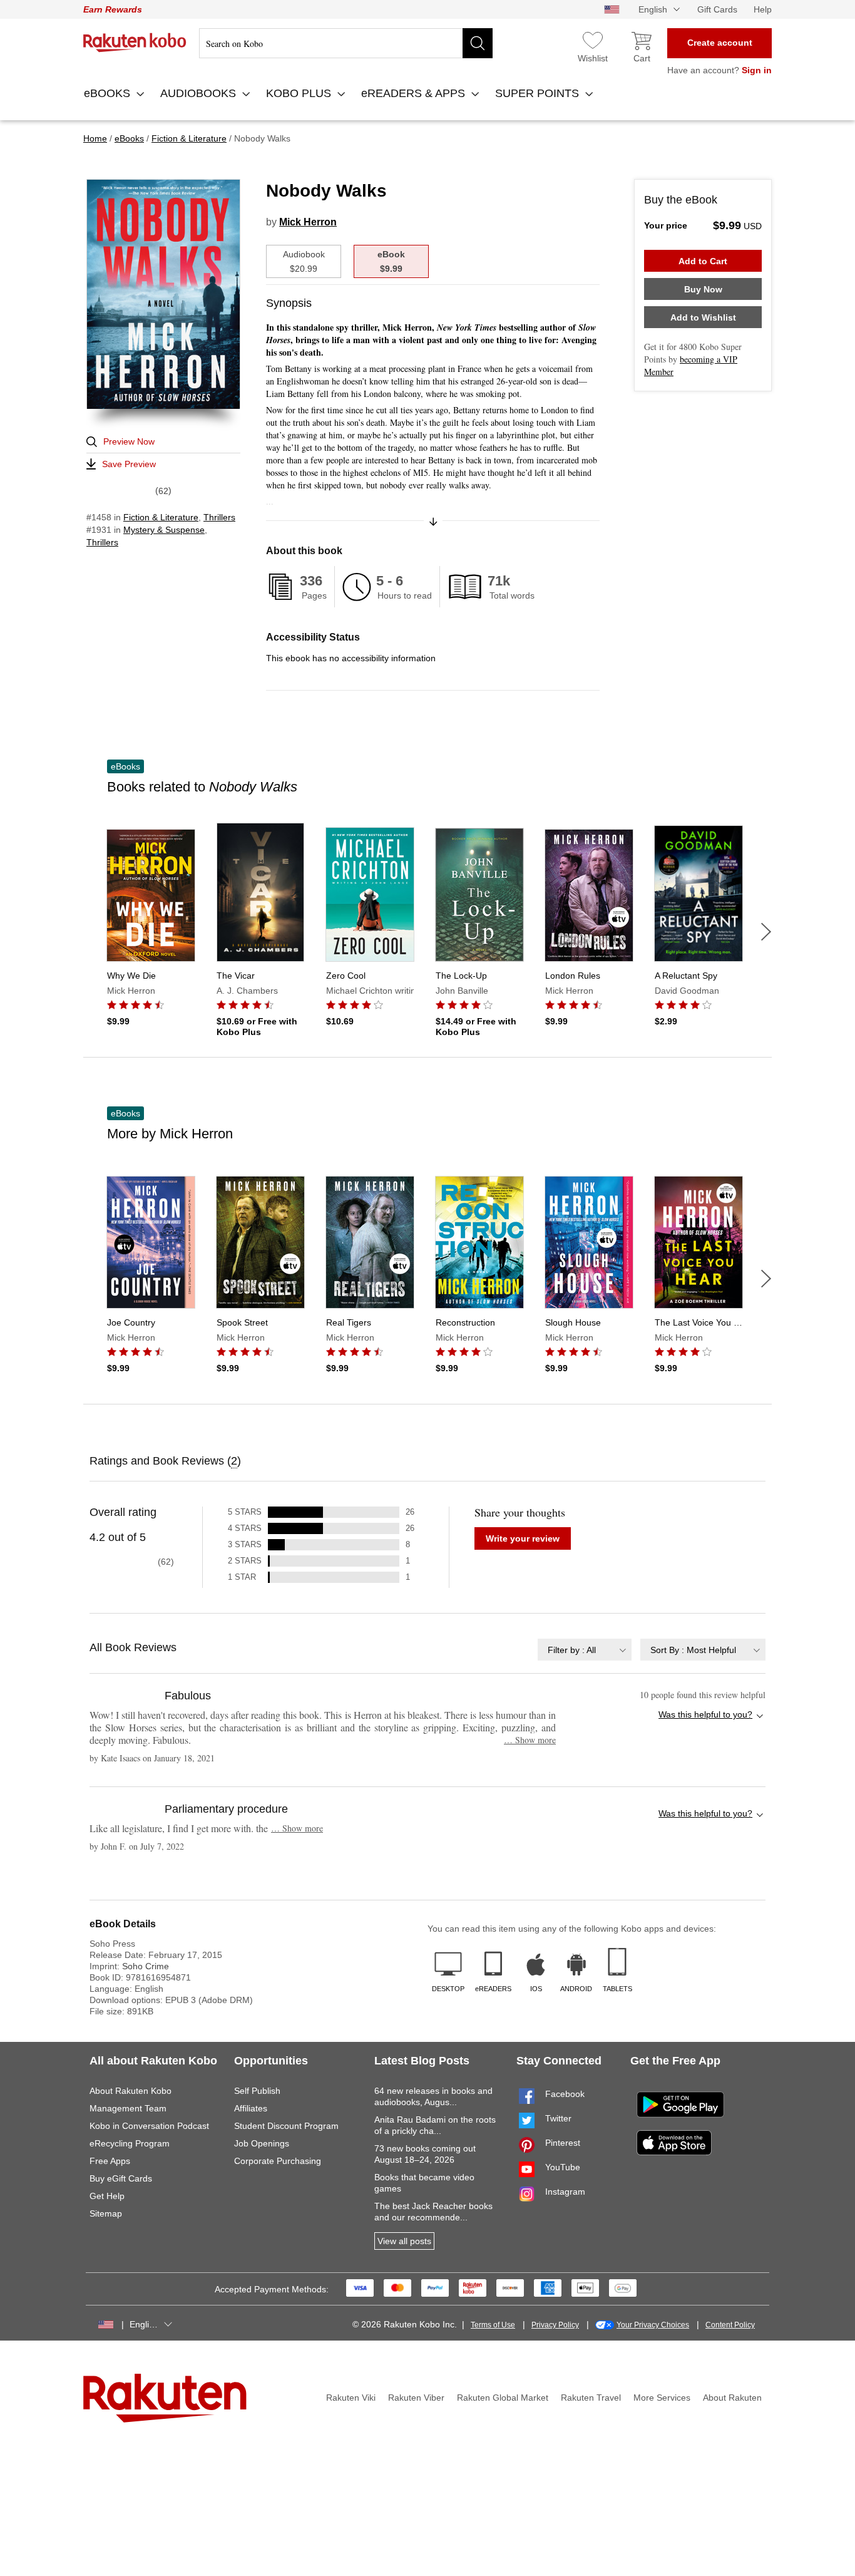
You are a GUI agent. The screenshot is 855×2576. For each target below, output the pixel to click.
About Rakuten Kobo (131, 2091)
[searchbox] (346, 43)
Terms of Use (493, 2325)
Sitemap (106, 2213)
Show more (530, 1740)
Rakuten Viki (351, 2398)
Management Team (128, 2108)
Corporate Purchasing (278, 2161)
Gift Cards (717, 9)
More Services (662, 2398)
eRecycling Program (130, 2143)
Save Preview (129, 464)
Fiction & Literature (161, 517)
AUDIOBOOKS (200, 93)
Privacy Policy (555, 2325)
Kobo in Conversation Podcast (149, 2126)
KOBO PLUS (300, 93)
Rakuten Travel (591, 2398)
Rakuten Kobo (135, 43)
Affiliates (251, 2108)
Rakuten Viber (416, 2398)
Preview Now (129, 441)
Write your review (523, 1538)
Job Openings (262, 2143)
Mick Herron (308, 222)
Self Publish (257, 2091)
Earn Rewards (113, 9)
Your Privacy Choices (653, 2325)
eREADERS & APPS (415, 93)
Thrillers (219, 517)
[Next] (766, 932)
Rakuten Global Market (503, 2398)
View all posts (404, 2241)
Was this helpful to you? (705, 1714)
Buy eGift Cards (121, 2178)
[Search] (478, 43)
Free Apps (110, 2161)
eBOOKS (109, 93)
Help (763, 9)
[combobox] (585, 1650)
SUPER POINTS (539, 93)
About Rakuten (732, 2398)
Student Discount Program (286, 2126)
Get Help (107, 2196)
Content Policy (730, 2325)
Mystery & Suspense (164, 530)
